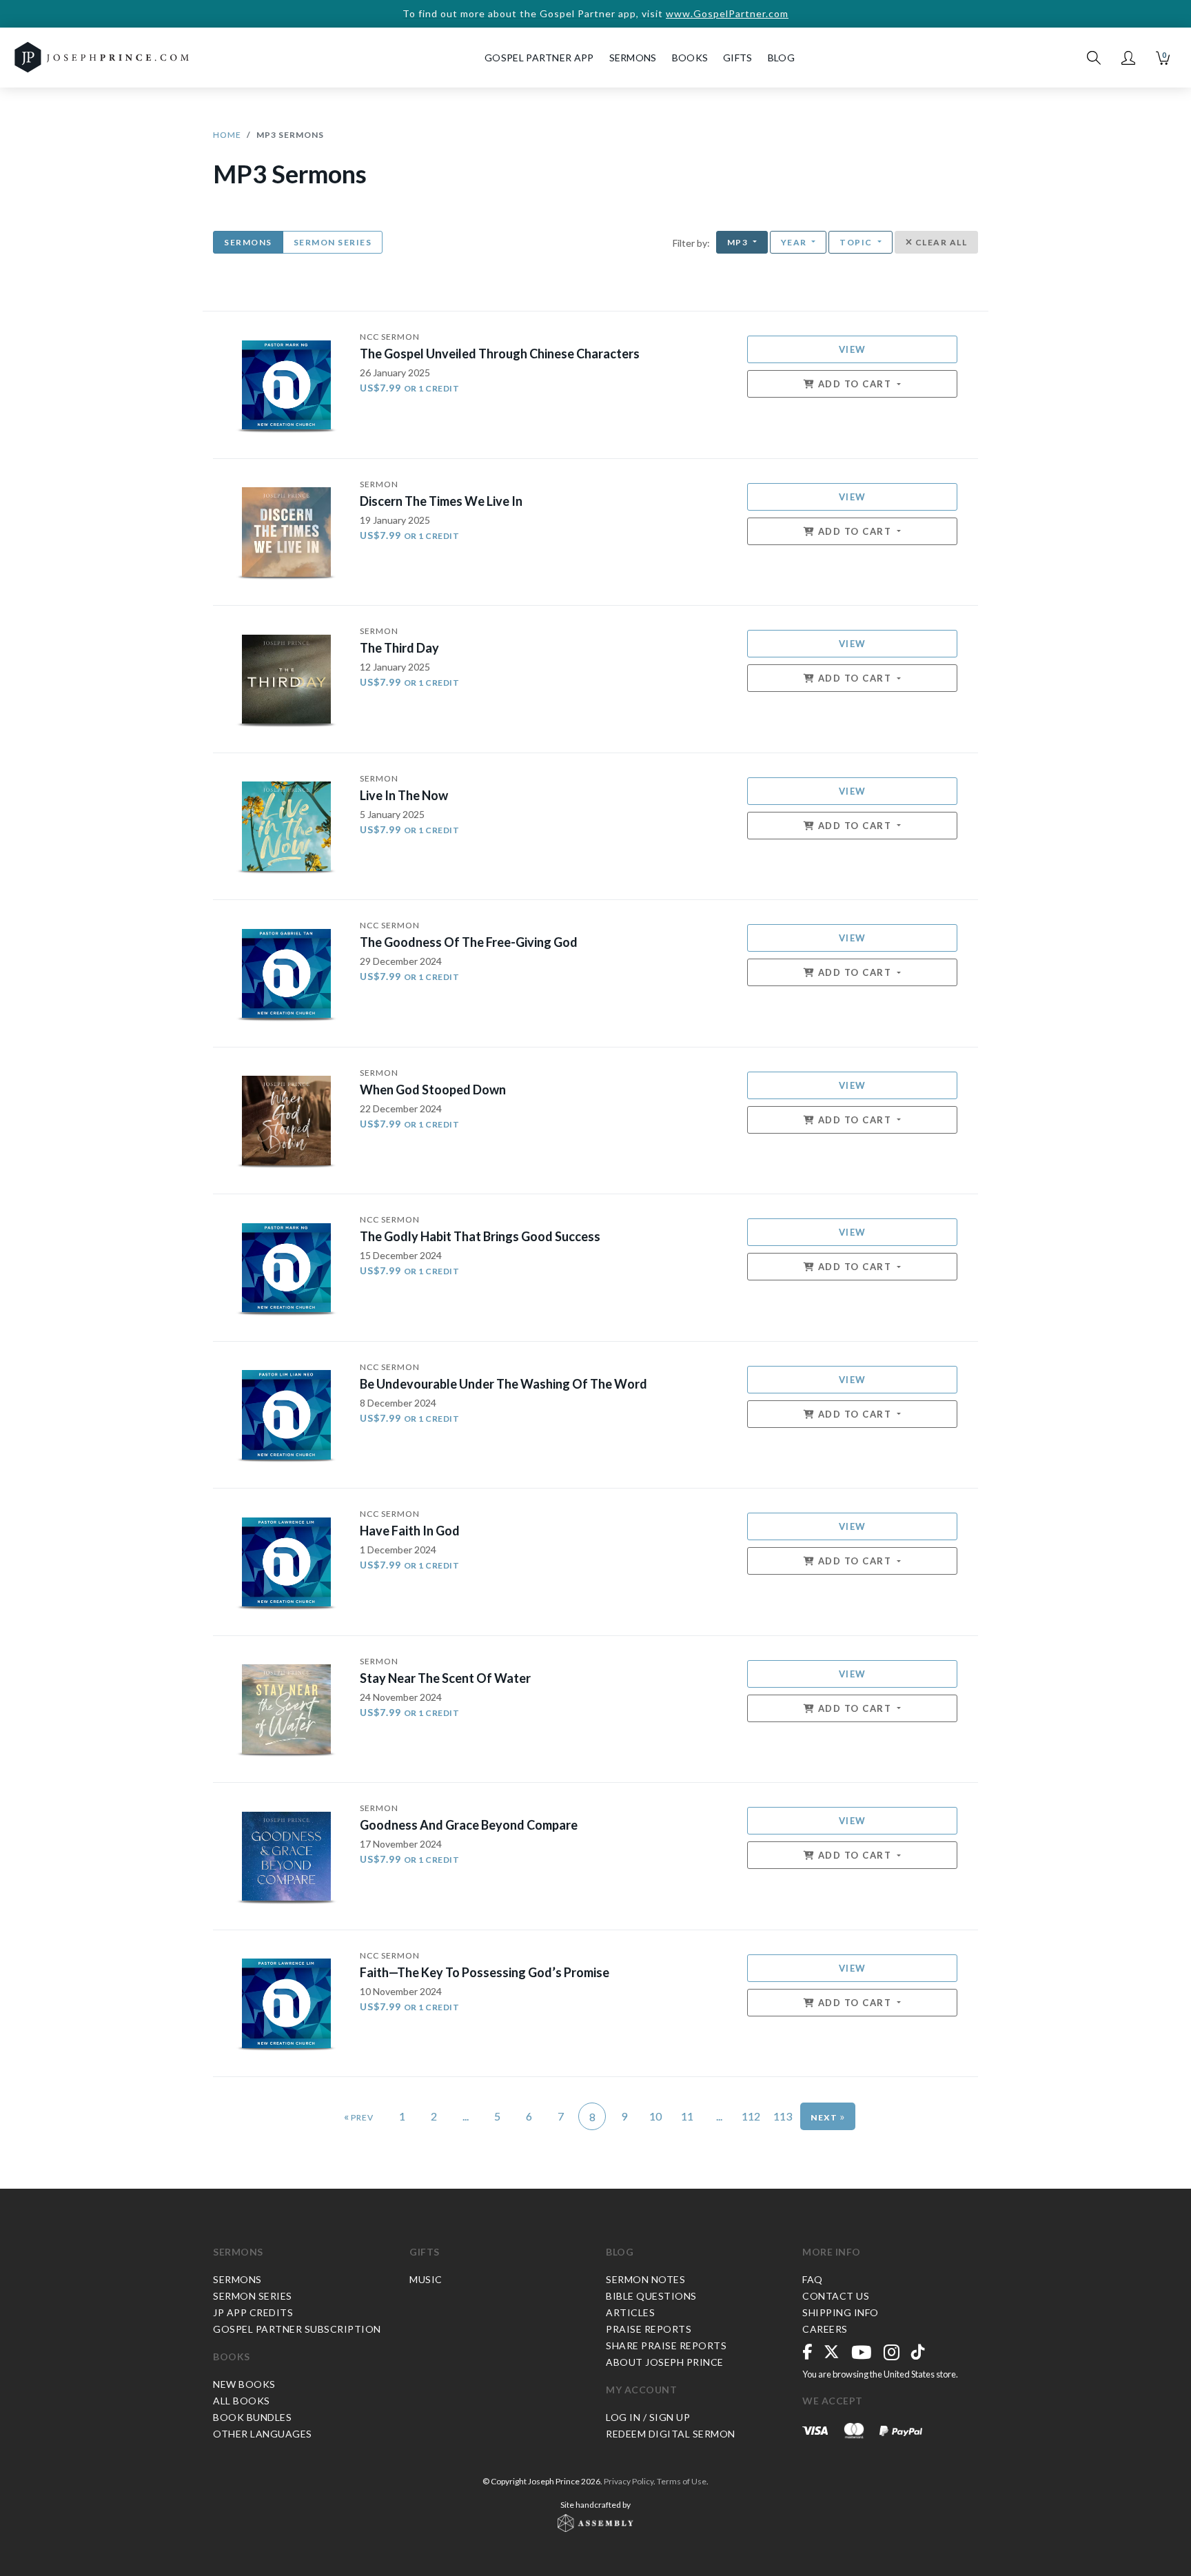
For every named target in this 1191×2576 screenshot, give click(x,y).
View (853, 349)
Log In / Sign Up (648, 2417)
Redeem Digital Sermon (671, 2434)
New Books (244, 2384)
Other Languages (263, 2434)
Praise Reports (649, 2329)
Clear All (940, 242)
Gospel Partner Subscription (297, 2329)
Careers (825, 2329)
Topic (857, 242)
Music (426, 2279)
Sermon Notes (645, 2279)
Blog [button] (781, 58)
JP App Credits (253, 2312)
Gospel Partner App (539, 58)
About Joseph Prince (665, 2362)
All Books (242, 2401)
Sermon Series (333, 242)
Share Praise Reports (666, 2345)
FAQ (813, 2279)
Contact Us (836, 2296)
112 (751, 2116)
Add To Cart (855, 384)
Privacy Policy (629, 2481)
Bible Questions (651, 2296)
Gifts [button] (738, 58)
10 (655, 2116)
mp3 (739, 242)
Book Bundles (252, 2417)
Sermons (248, 242)
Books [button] (690, 58)
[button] (1128, 58)
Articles (630, 2312)
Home (227, 135)
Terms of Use (682, 2481)
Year (795, 242)
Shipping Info (841, 2312)
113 (783, 2116)
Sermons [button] (633, 58)
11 (687, 2116)
